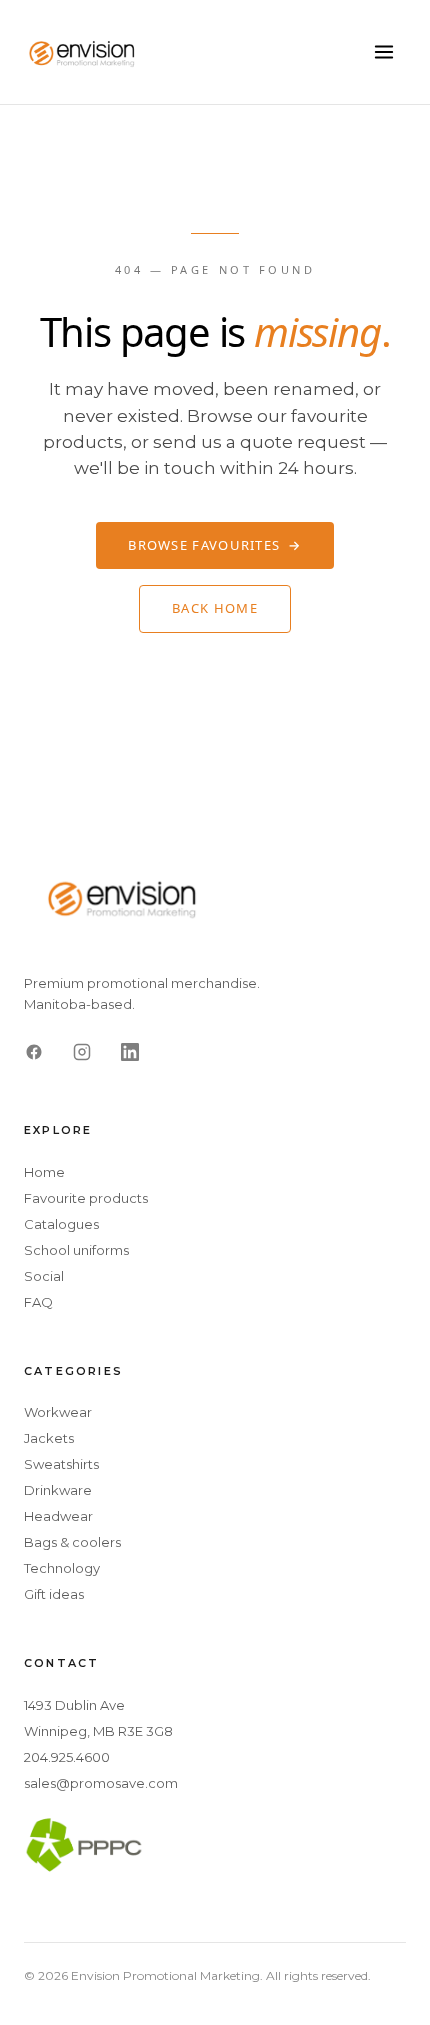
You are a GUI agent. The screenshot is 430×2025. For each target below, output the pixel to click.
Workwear (58, 1412)
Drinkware (58, 1490)
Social (44, 1276)
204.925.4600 (67, 1757)
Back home (215, 608)
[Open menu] (384, 52)
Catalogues (61, 1224)
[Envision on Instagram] (82, 1052)
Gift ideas (54, 1594)
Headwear (58, 1516)
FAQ (38, 1302)
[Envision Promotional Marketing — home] (83, 52)
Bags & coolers (72, 1542)
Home (44, 1172)
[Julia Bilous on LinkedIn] (130, 1052)
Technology (62, 1568)
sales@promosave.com (101, 1783)
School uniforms (76, 1250)
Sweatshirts (61, 1464)
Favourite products (86, 1198)
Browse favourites (214, 545)
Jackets (49, 1438)
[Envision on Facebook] (34, 1052)
